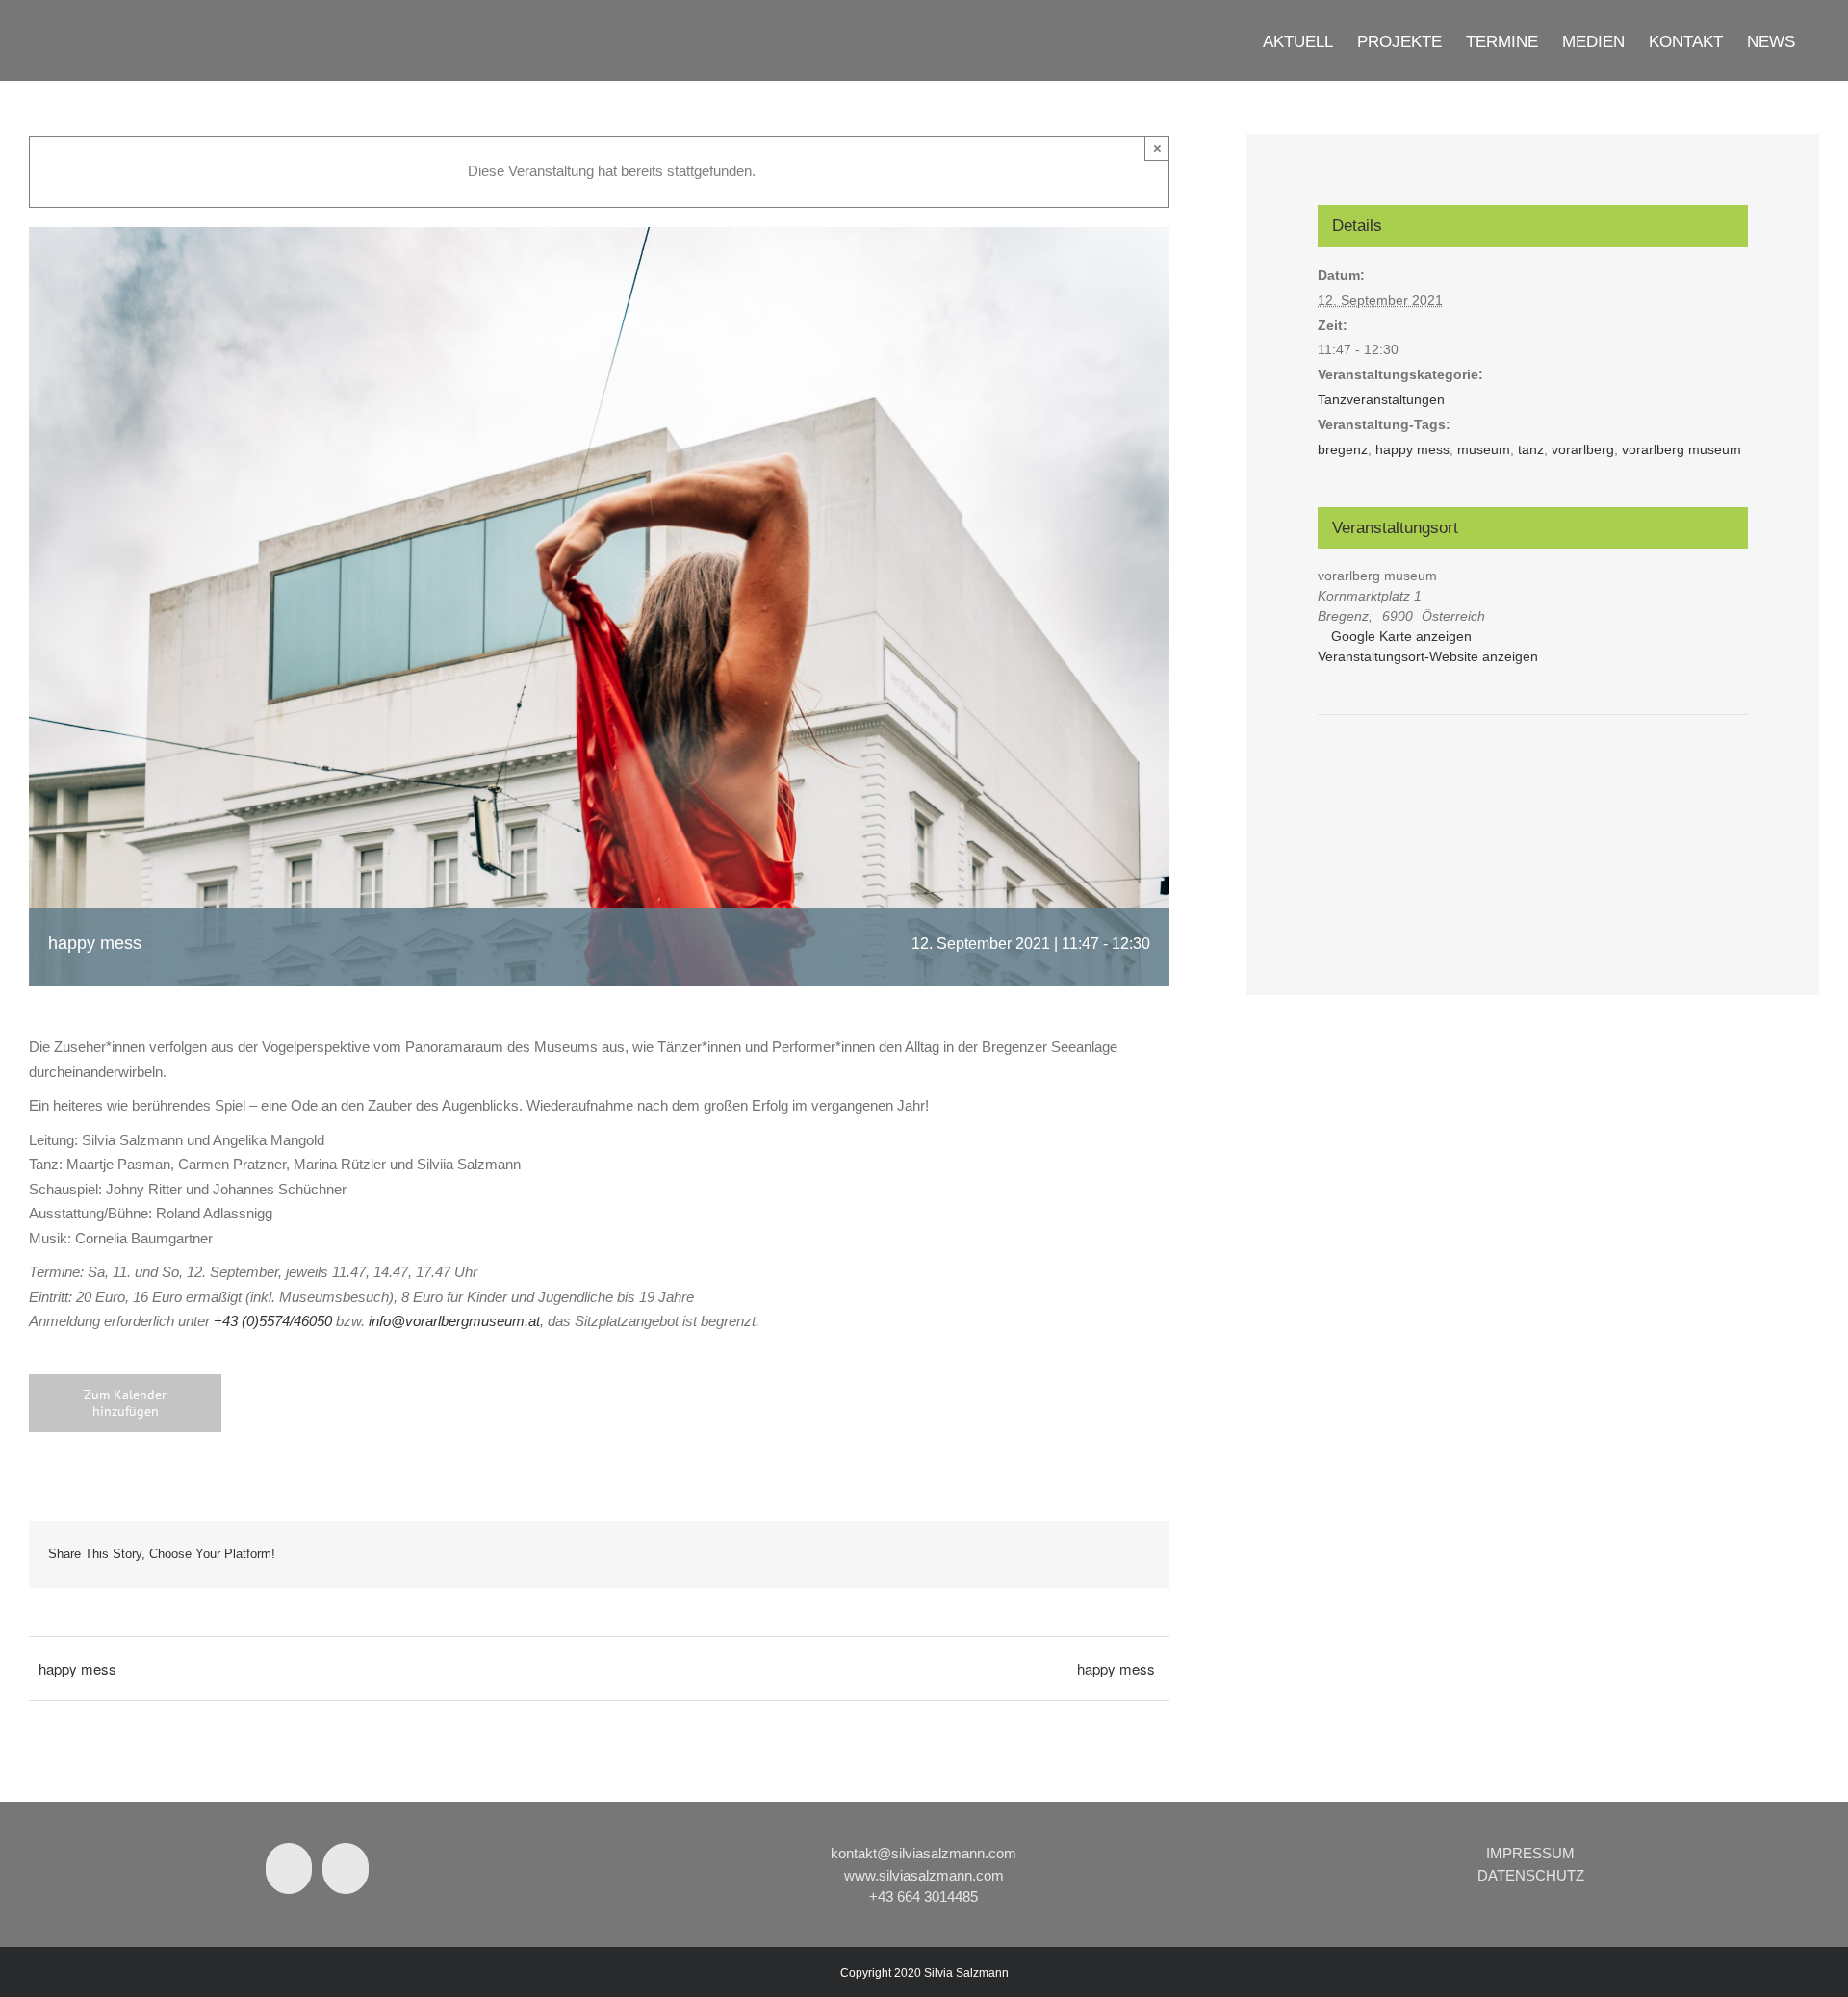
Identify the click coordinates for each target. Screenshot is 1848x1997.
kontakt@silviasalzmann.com (924, 1853)
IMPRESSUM (1530, 1853)
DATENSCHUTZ (1531, 1875)
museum (1484, 449)
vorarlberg (1583, 449)
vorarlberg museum (1681, 449)
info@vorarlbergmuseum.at (454, 1321)
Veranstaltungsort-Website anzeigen (1428, 656)
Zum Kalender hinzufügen (125, 1403)
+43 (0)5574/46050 (273, 1321)
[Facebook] (289, 1869)
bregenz (1343, 449)
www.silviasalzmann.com (924, 1875)
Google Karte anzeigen (1401, 636)
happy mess (77, 1668)
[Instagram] (346, 1869)
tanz (1531, 449)
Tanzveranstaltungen (1381, 399)
